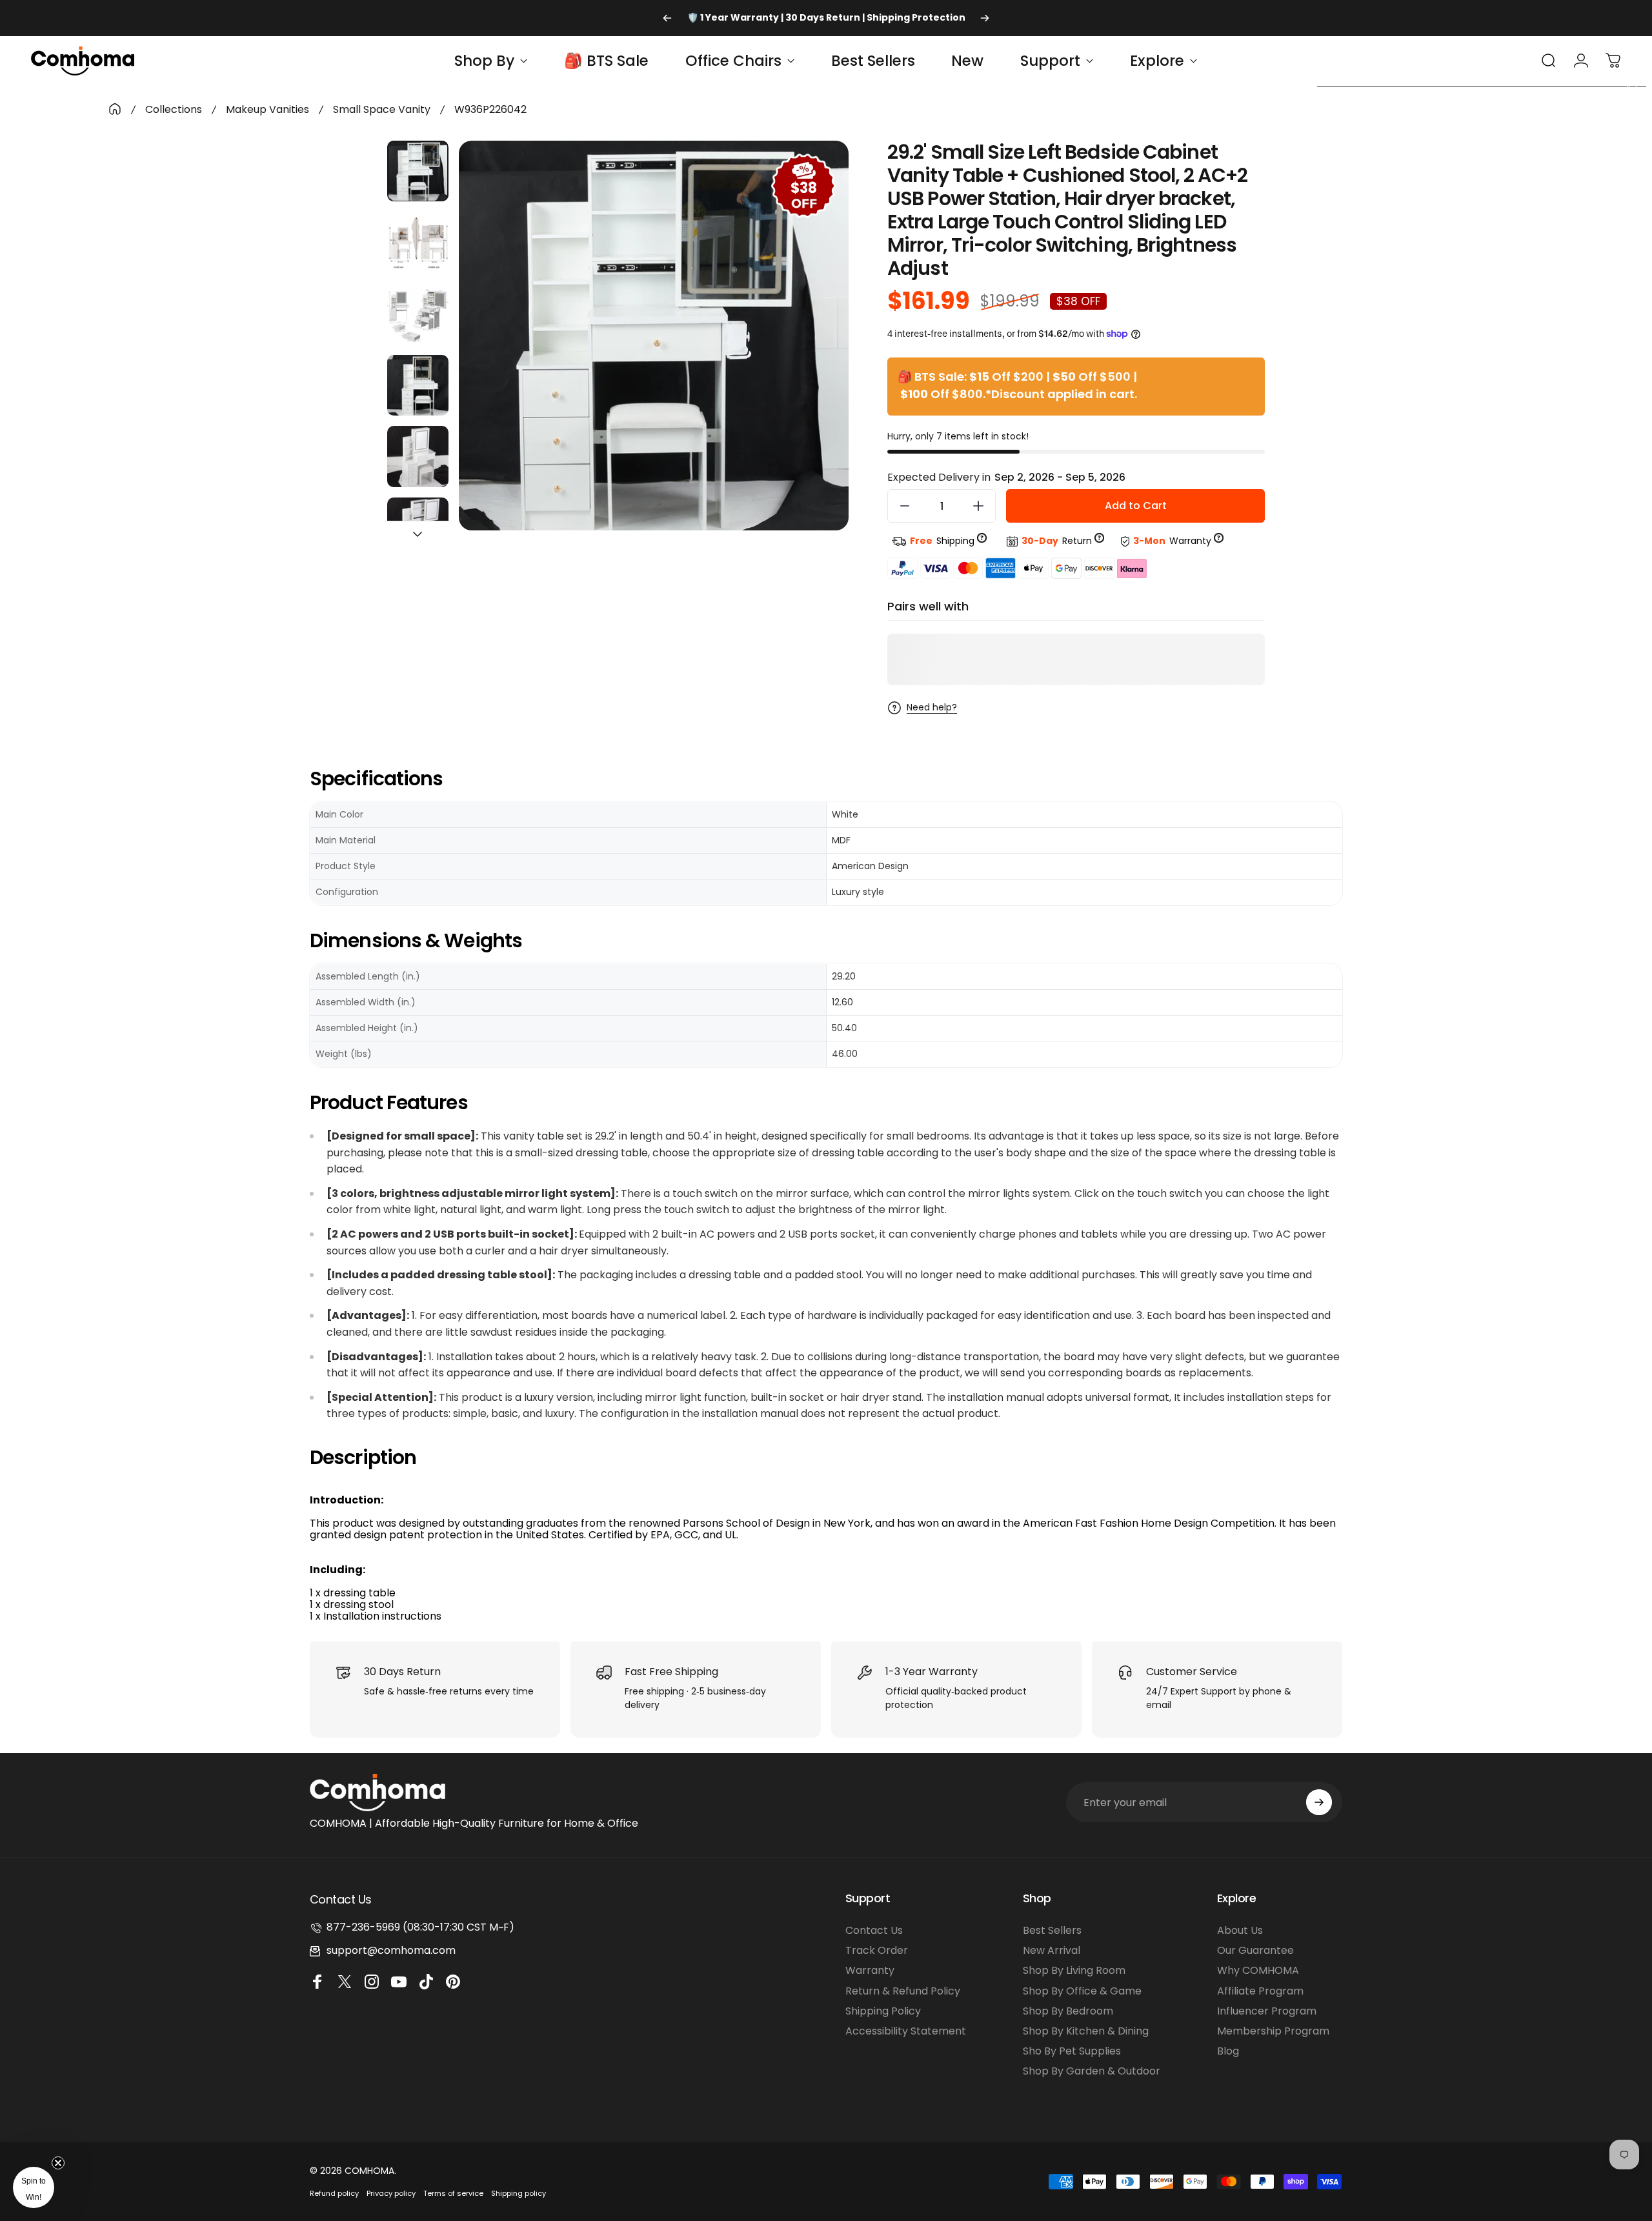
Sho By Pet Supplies (1072, 2051)
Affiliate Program (1260, 1991)
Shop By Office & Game (1082, 1991)
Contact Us (874, 1930)
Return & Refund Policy (903, 1991)
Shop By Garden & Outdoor (1092, 2071)
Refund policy (334, 2193)
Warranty (870, 1970)
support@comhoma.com (391, 1950)
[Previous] (667, 18)
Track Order (877, 1950)
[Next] (985, 18)
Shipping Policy (883, 2011)
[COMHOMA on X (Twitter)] (347, 1982)
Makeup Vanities (267, 109)
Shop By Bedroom (1068, 2011)
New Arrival (1052, 1950)
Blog (1228, 2051)
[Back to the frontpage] (115, 109)
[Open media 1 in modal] (654, 336)
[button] (34, 2187)
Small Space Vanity (382, 109)
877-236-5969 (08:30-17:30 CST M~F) (420, 1927)
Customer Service (1192, 1672)
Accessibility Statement (906, 2031)
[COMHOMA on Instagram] (374, 1982)
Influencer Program (1267, 2011)
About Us (1240, 1930)
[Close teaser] (58, 2163)
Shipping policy (519, 2193)
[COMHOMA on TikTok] (428, 1982)
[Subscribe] (1319, 1802)
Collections (174, 109)
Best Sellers (1052, 1930)
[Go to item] (418, 171)
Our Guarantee (1255, 1950)
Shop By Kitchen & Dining (1086, 2031)
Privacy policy (391, 2193)
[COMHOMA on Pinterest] (455, 1982)
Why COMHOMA (1258, 1970)
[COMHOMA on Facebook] (319, 1982)
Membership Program (1273, 2031)
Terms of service (453, 2193)
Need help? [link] (932, 708)
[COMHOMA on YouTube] (401, 1982)
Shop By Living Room (1074, 1970)
